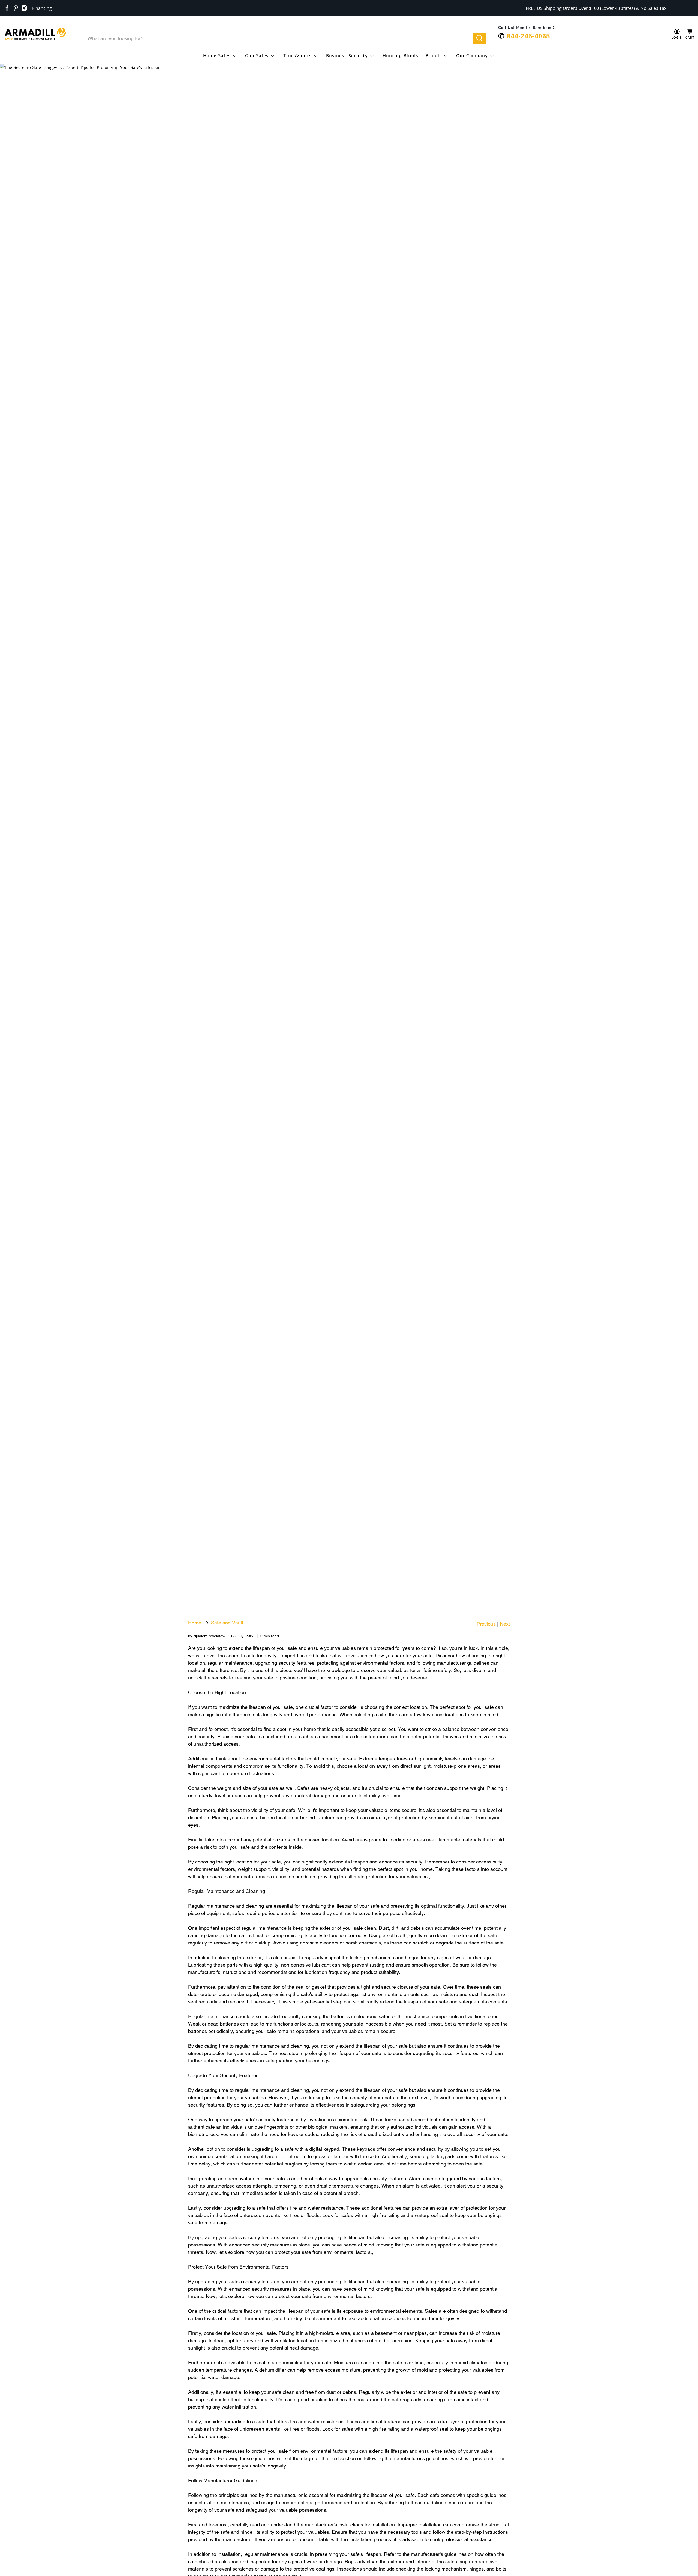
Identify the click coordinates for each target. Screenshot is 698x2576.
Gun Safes (257, 56)
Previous (486, 1624)
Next (505, 1624)
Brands (434, 56)
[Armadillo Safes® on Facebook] (7, 8)
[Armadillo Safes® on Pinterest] (16, 8)
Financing (42, 8)
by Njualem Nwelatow (207, 1636)
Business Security (347, 56)
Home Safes (217, 56)
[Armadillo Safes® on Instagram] (24, 8)
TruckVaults (297, 56)
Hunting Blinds (400, 56)
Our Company (472, 56)
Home (195, 1623)
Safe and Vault (227, 1623)
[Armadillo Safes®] (35, 34)
